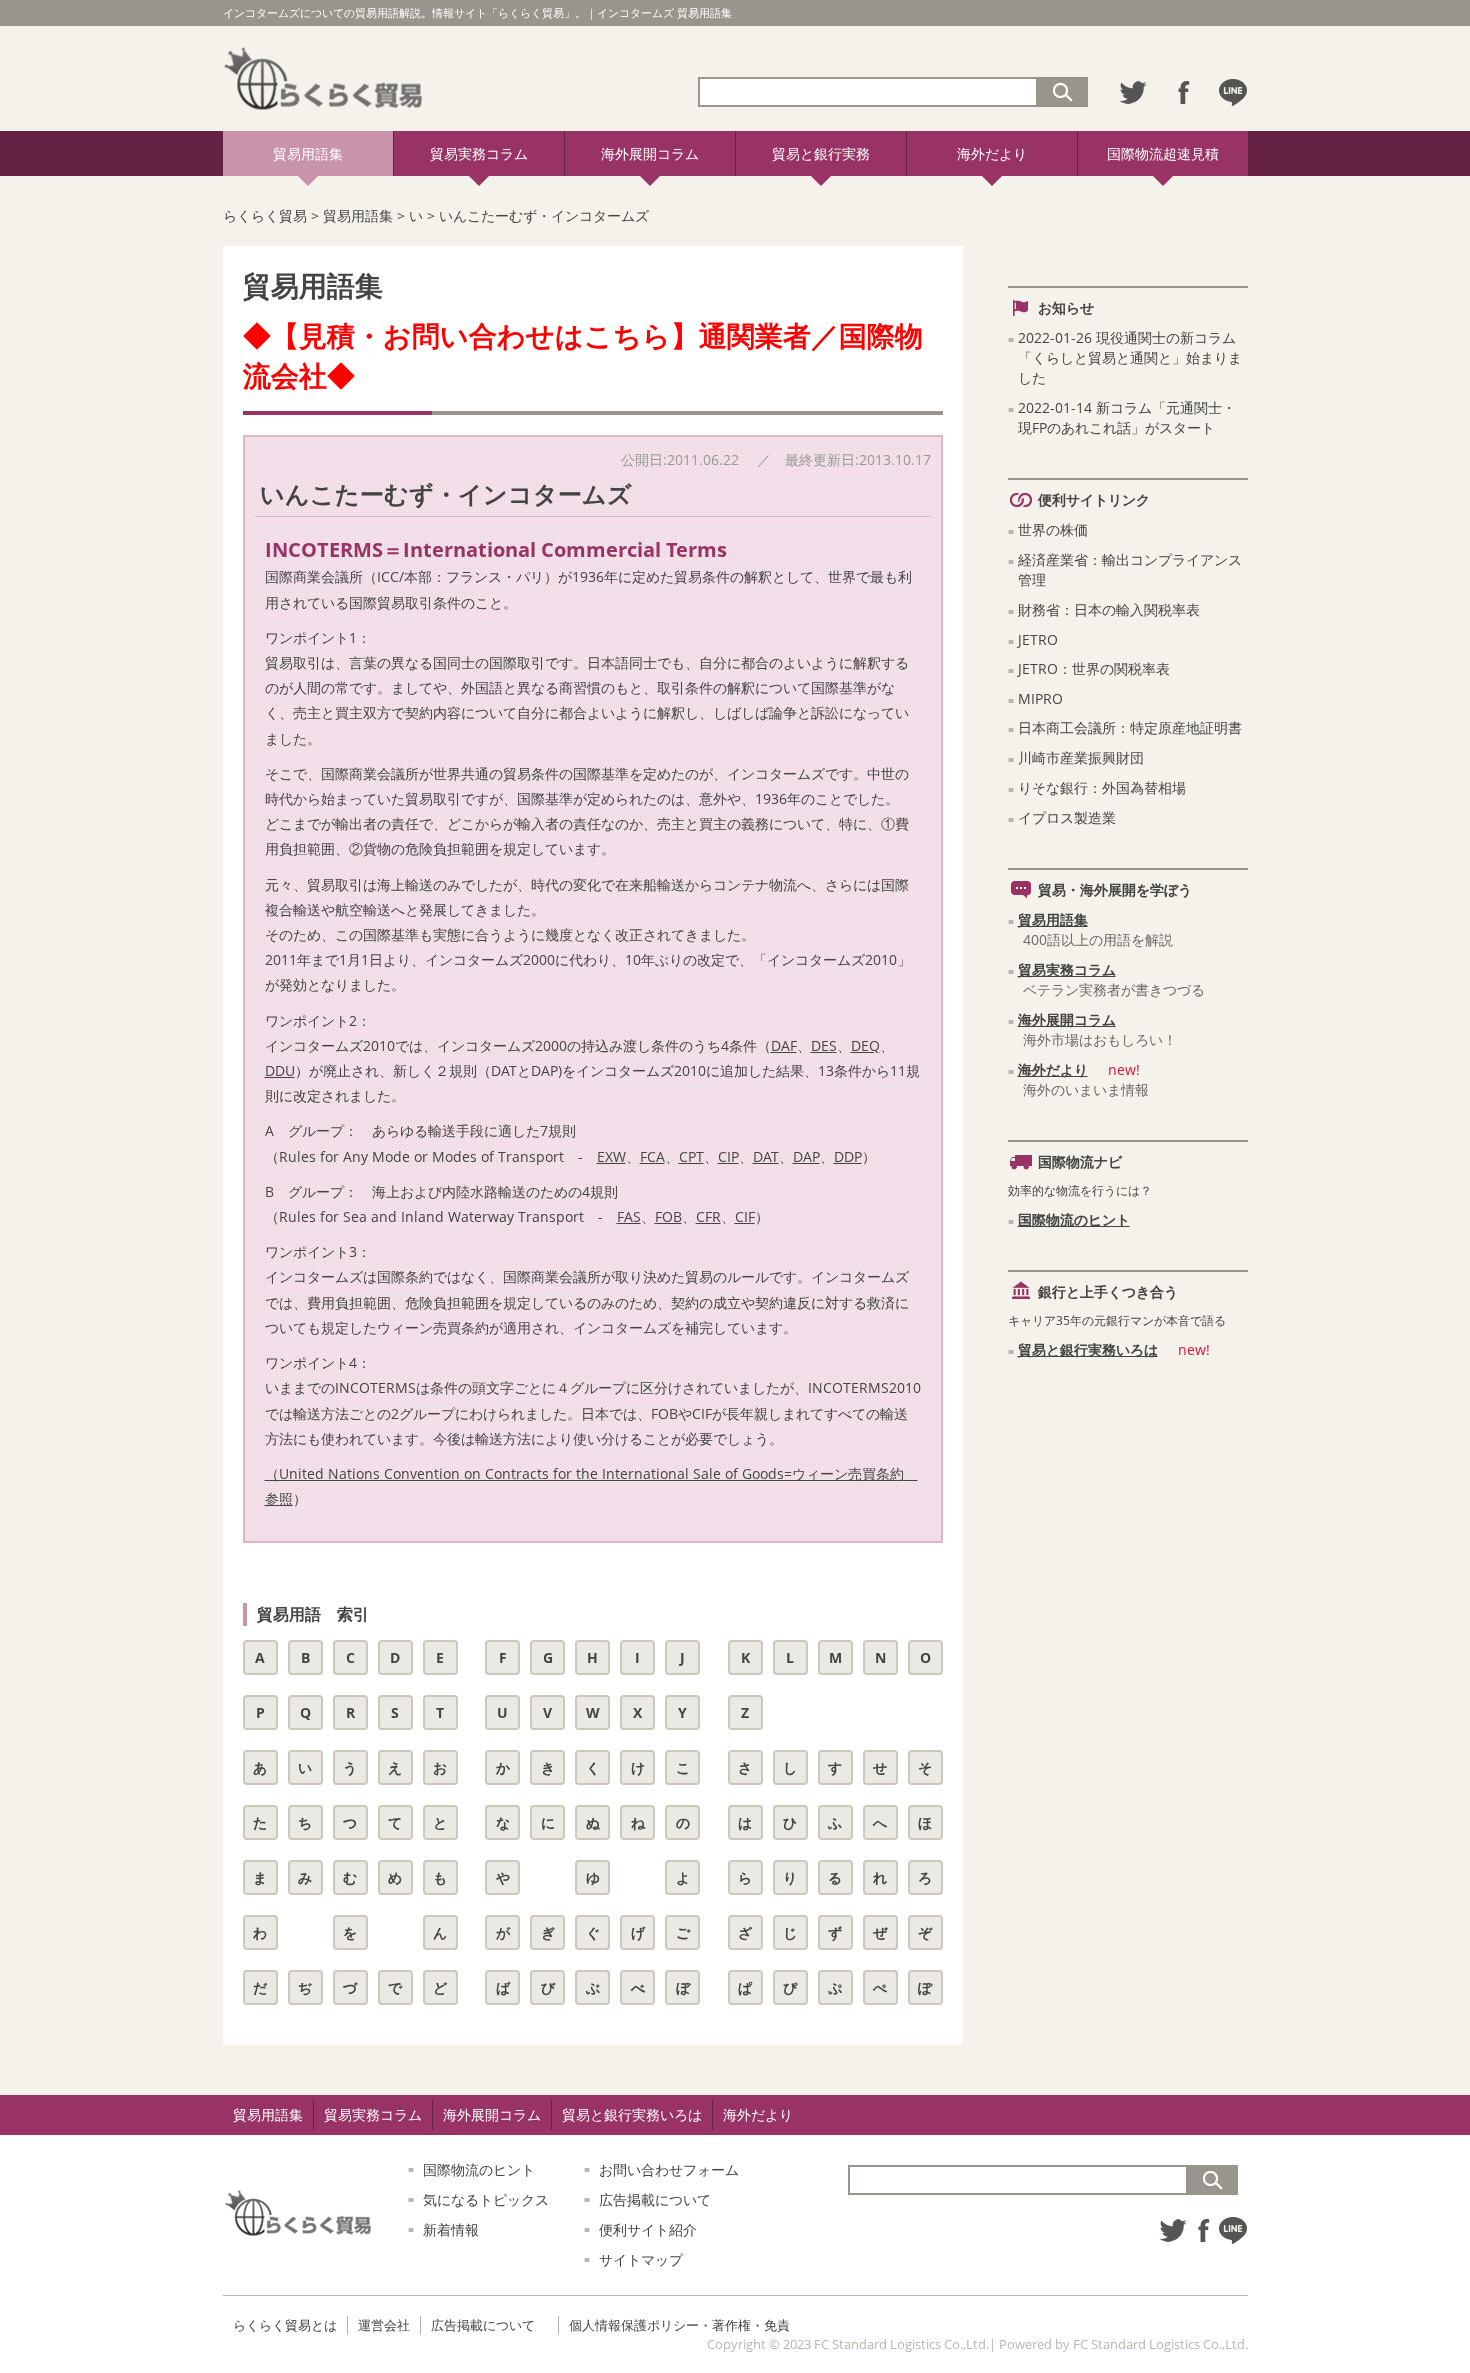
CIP (728, 1156)
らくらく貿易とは (285, 2325)
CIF (745, 1216)
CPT (691, 1156)
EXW (611, 1156)
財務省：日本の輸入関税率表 (1109, 609)
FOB (668, 1216)
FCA (652, 1156)
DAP (806, 1156)
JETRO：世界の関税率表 (1094, 668)
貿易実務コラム (479, 153)
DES (824, 1045)
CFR (708, 1216)
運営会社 (384, 2325)
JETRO (1038, 639)
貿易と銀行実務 (821, 153)
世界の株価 (1053, 529)
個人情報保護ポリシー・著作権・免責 (679, 2325)
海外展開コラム (650, 153)
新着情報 (451, 2229)
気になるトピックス (486, 2199)
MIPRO (1040, 698)
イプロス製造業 (1067, 817)
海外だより (992, 153)
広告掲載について (655, 2199)
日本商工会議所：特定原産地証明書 (1130, 727)
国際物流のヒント (1074, 1219)
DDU (280, 1070)
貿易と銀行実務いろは (1088, 1349)
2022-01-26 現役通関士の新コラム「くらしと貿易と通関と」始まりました (1130, 357)
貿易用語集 (308, 153)
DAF (784, 1045)
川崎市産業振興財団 (1081, 757)
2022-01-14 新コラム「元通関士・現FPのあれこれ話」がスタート (1127, 417)
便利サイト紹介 (648, 2229)
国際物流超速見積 (1163, 153)
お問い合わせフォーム (669, 2169)
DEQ (865, 1045)
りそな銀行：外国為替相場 (1102, 787)
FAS (629, 1216)
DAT (766, 1156)
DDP (848, 1156)
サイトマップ (641, 2259)
